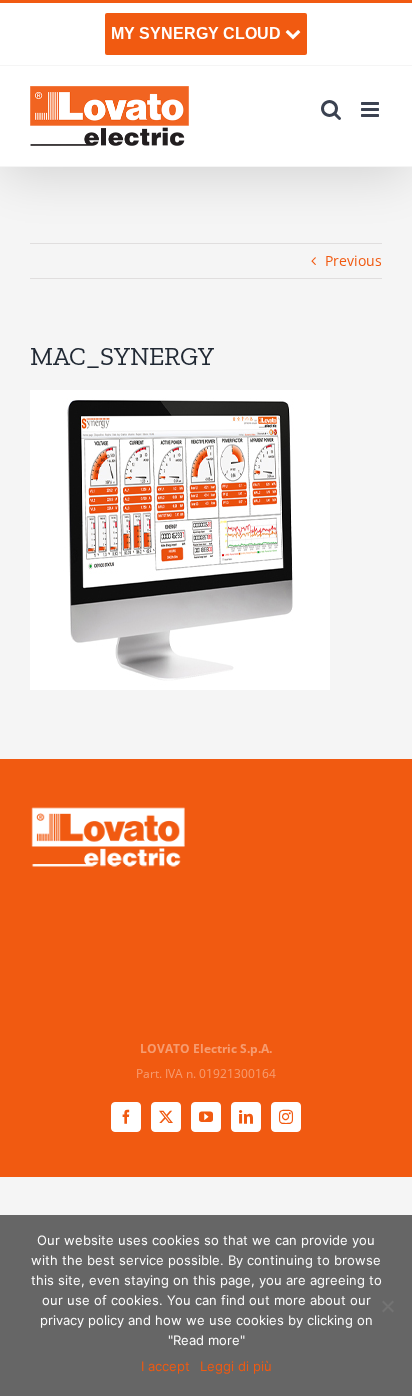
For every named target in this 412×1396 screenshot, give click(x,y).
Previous (353, 260)
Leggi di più (236, 1366)
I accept (165, 1366)
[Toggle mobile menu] (371, 109)
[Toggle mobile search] (331, 109)
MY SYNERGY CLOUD (198, 33)
